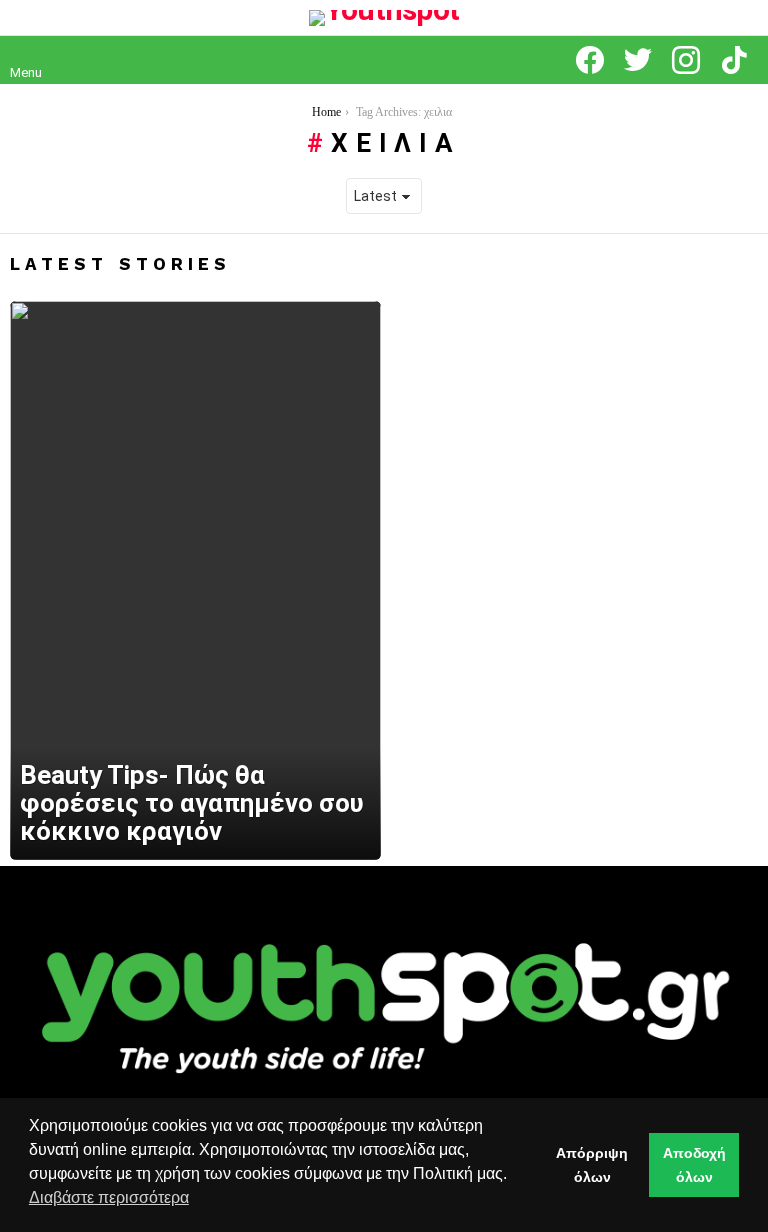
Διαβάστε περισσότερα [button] (109, 1197)
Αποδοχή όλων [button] (694, 1165)
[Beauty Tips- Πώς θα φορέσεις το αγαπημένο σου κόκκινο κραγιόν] (195, 581)
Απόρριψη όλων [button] (592, 1165)
